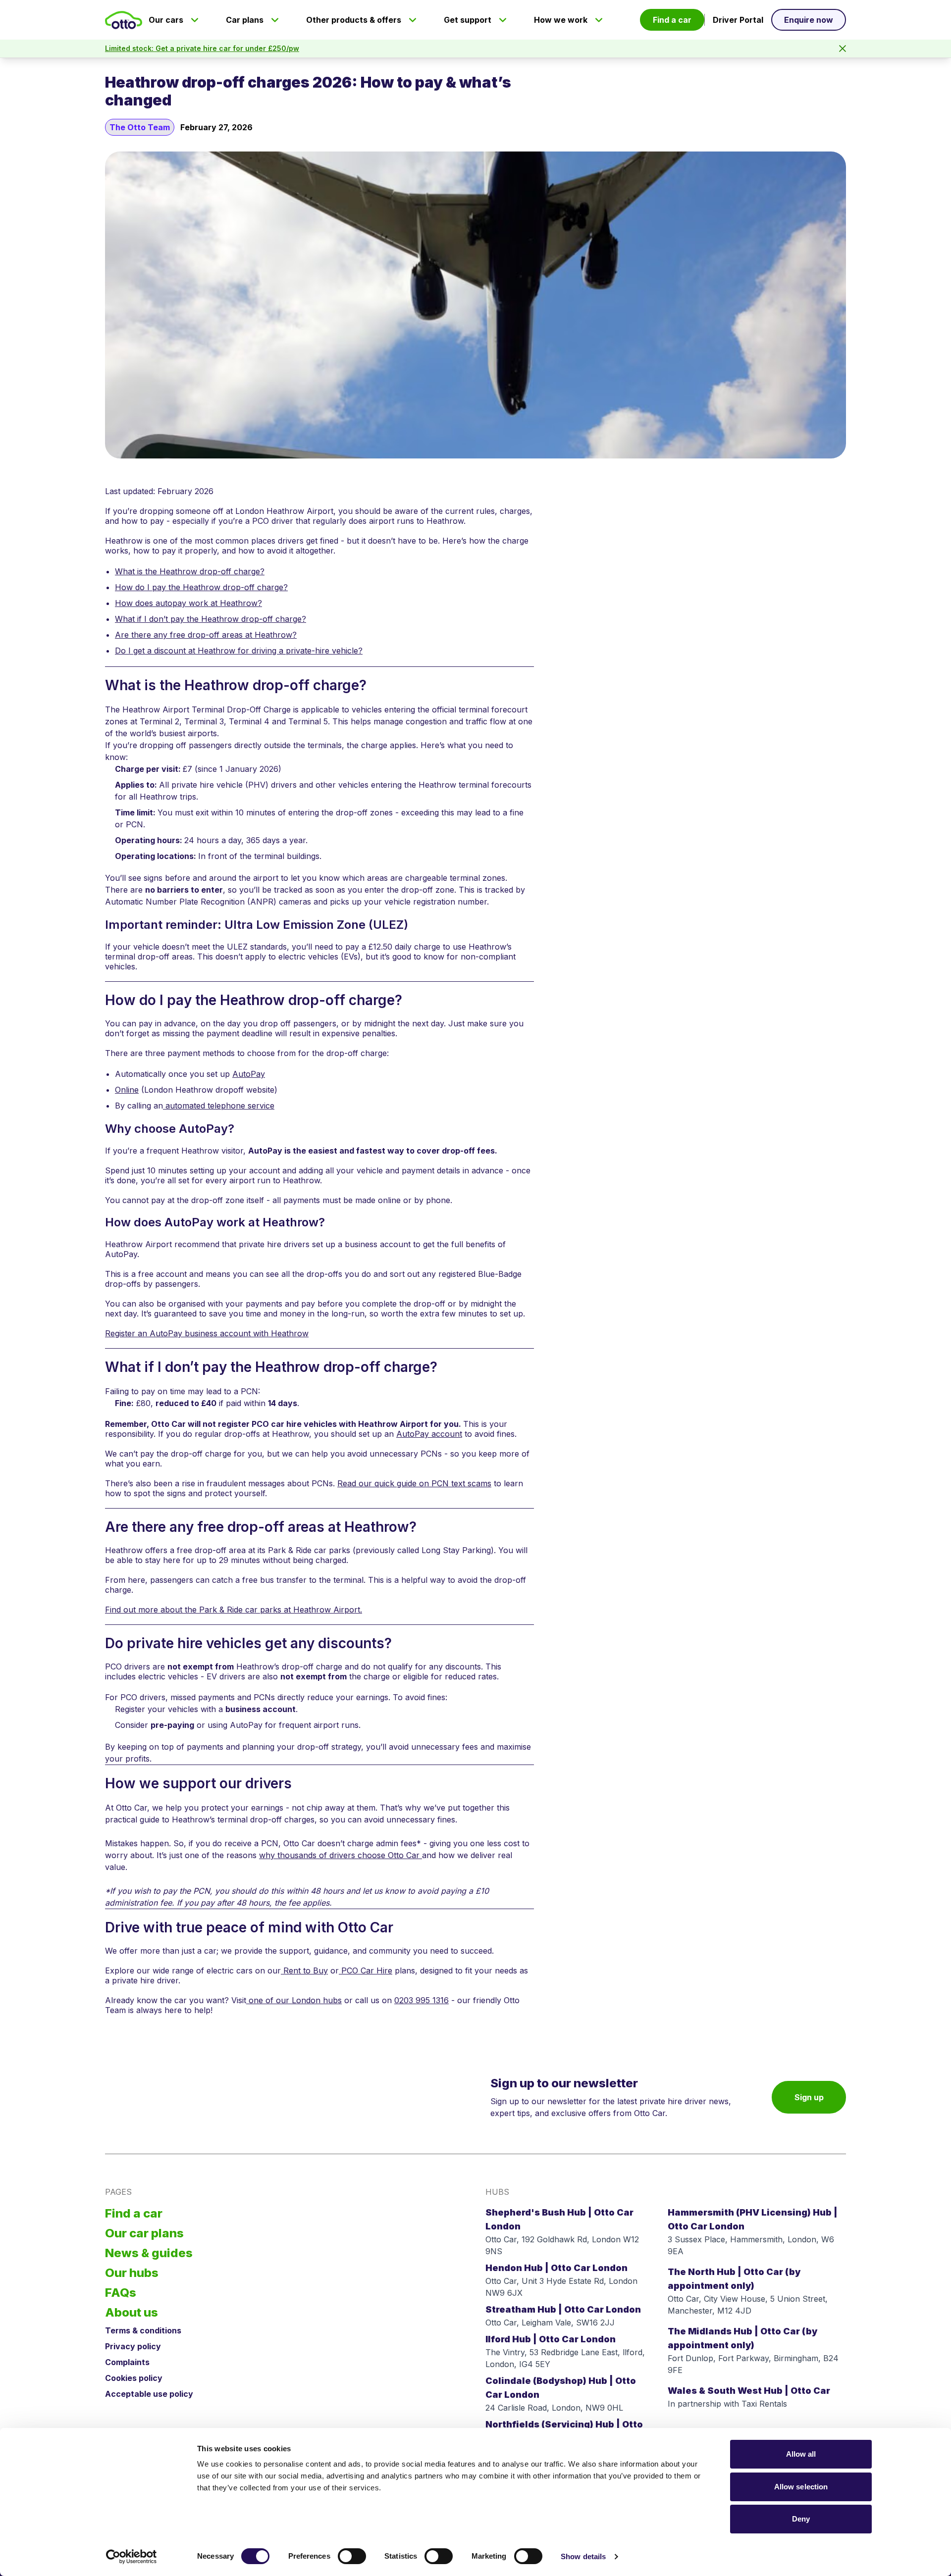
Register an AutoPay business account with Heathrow (207, 1333)
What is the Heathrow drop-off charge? (190, 571)
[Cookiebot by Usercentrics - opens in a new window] (132, 2557)
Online (127, 1090)
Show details (583, 2556)
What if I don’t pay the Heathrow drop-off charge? (211, 619)
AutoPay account (429, 1434)
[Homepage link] (124, 20)
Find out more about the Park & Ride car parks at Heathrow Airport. (234, 1610)
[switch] (352, 2556)
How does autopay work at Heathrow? (188, 603)
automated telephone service (219, 1106)
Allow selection (801, 2487)
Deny (801, 2519)
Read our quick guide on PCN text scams (414, 1483)
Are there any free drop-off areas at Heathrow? (206, 635)
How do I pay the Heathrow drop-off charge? (201, 587)
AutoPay (249, 1074)
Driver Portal (738, 20)
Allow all (801, 2454)
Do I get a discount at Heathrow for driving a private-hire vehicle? (239, 651)
